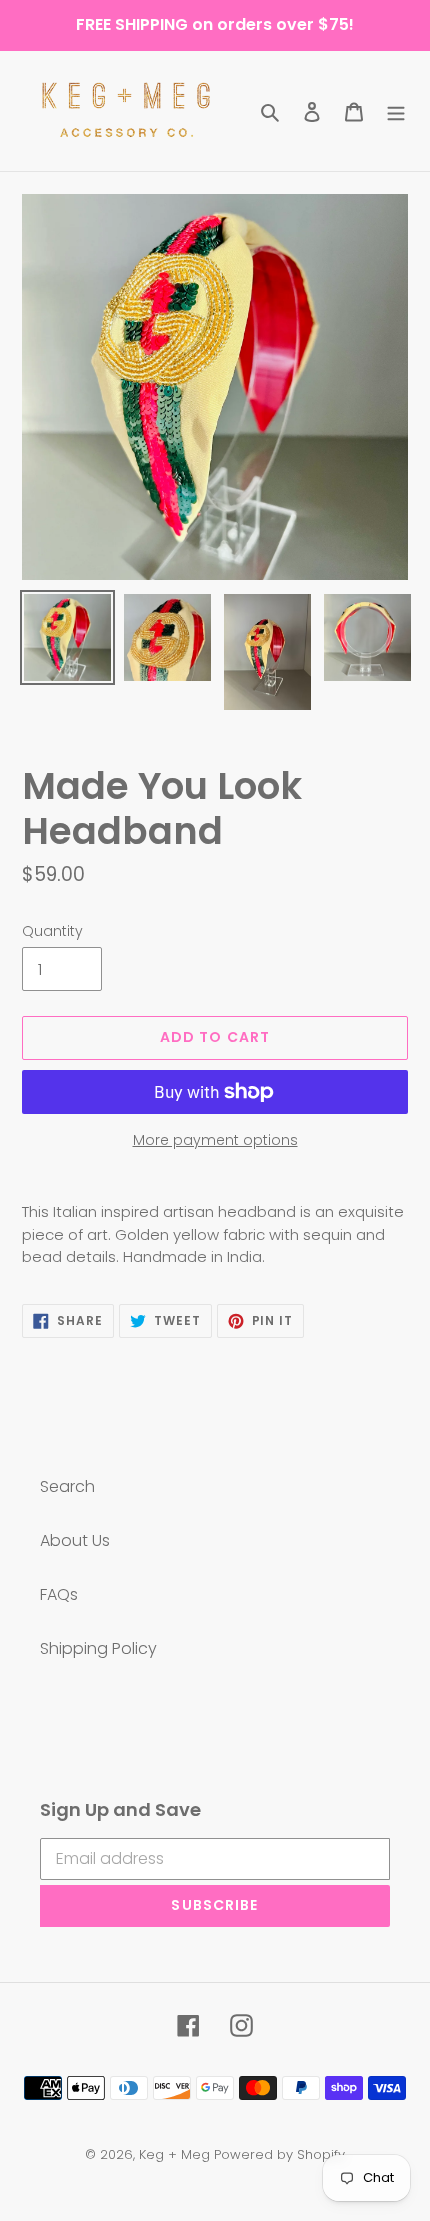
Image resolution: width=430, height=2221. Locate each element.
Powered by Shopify (279, 2154)
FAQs (59, 1594)
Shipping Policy (98, 1648)
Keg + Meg (174, 2154)
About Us (75, 1540)
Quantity (52, 931)
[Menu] (396, 111)
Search (67, 1486)
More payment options (215, 1140)
